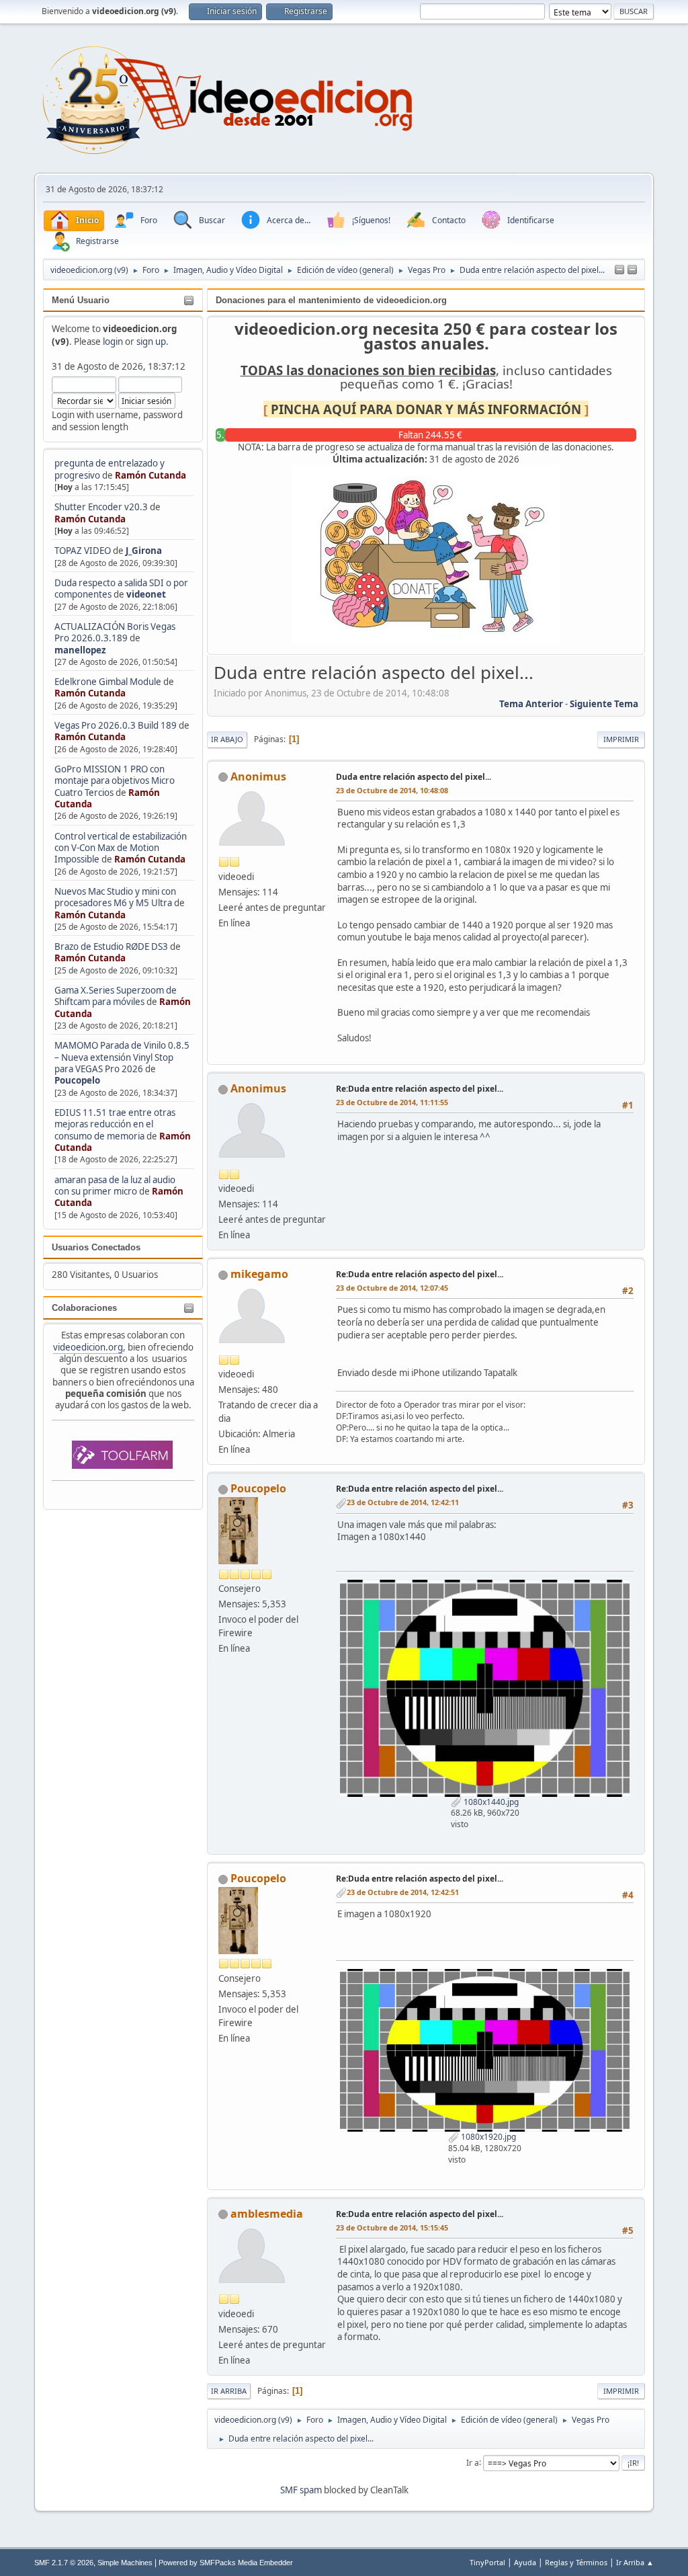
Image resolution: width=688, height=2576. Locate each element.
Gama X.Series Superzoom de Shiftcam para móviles (116, 996)
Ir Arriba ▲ (635, 2562)
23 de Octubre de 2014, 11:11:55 (392, 1102)
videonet (146, 594)
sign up (151, 341)
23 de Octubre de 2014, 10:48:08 (392, 790)
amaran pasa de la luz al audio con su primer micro (115, 1185)
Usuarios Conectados (96, 1247)
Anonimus (258, 776)
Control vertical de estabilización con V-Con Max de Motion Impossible (121, 848)
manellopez (80, 650)
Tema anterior (531, 704)
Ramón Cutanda (150, 475)
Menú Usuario (81, 300)
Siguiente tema (604, 704)
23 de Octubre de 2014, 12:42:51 (403, 1892)
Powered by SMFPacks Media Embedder (226, 2563)
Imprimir (621, 739)
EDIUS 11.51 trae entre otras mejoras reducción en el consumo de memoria (115, 1124)
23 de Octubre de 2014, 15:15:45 (392, 2227)
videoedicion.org (88, 1347)
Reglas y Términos (576, 2562)
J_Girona (144, 551)
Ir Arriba (229, 2391)
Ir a (473, 2462)
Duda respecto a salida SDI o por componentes (121, 589)
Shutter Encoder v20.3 (101, 507)
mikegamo (259, 1274)
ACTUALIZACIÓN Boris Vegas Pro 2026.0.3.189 (115, 632)
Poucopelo (77, 1080)
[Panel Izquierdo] (619, 270)
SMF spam (301, 2490)
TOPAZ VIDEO (83, 551)
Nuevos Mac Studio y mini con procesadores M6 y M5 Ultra (115, 897)
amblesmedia (267, 2214)
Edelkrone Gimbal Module (108, 682)
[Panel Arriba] (632, 270)
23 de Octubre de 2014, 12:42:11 (403, 1502)
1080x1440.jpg (490, 1802)
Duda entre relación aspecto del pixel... (414, 777)
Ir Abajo (227, 739)
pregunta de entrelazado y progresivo (110, 469)
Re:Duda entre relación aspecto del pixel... (420, 1089)
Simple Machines (125, 2563)
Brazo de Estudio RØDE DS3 (111, 947)
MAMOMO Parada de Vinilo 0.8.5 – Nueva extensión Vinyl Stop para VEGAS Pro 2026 (122, 1057)
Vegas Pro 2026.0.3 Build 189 (116, 725)
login (113, 341)
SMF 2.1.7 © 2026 (64, 2563)
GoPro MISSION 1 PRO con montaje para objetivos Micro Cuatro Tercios (115, 781)
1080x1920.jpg (487, 2137)
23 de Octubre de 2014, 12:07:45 (392, 1288)
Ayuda (525, 2562)
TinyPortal (487, 2562)
